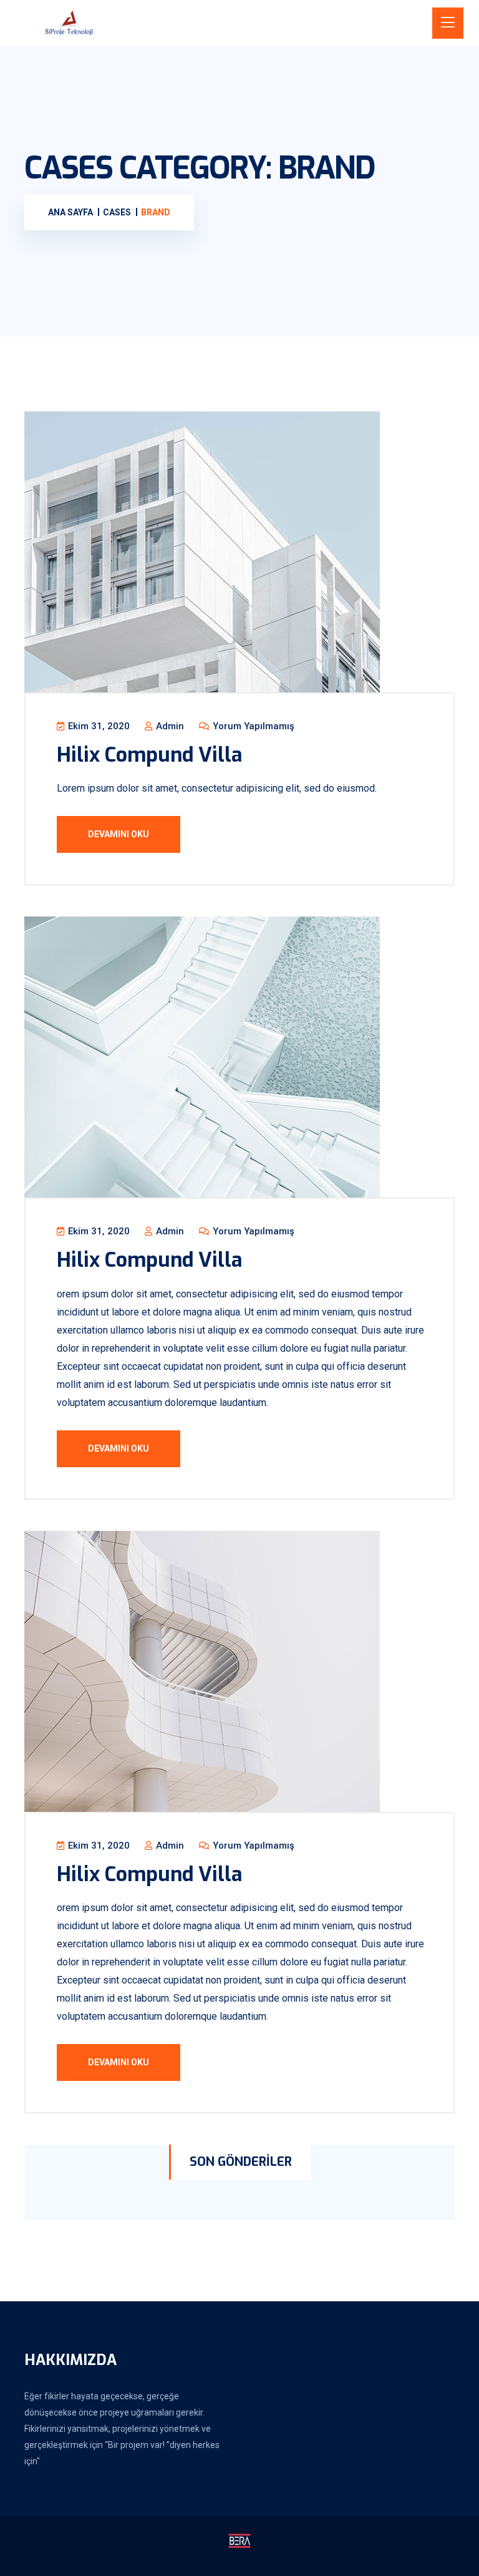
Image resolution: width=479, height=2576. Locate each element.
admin (169, 726)
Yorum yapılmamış (252, 726)
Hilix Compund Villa (149, 755)
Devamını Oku (119, 834)
